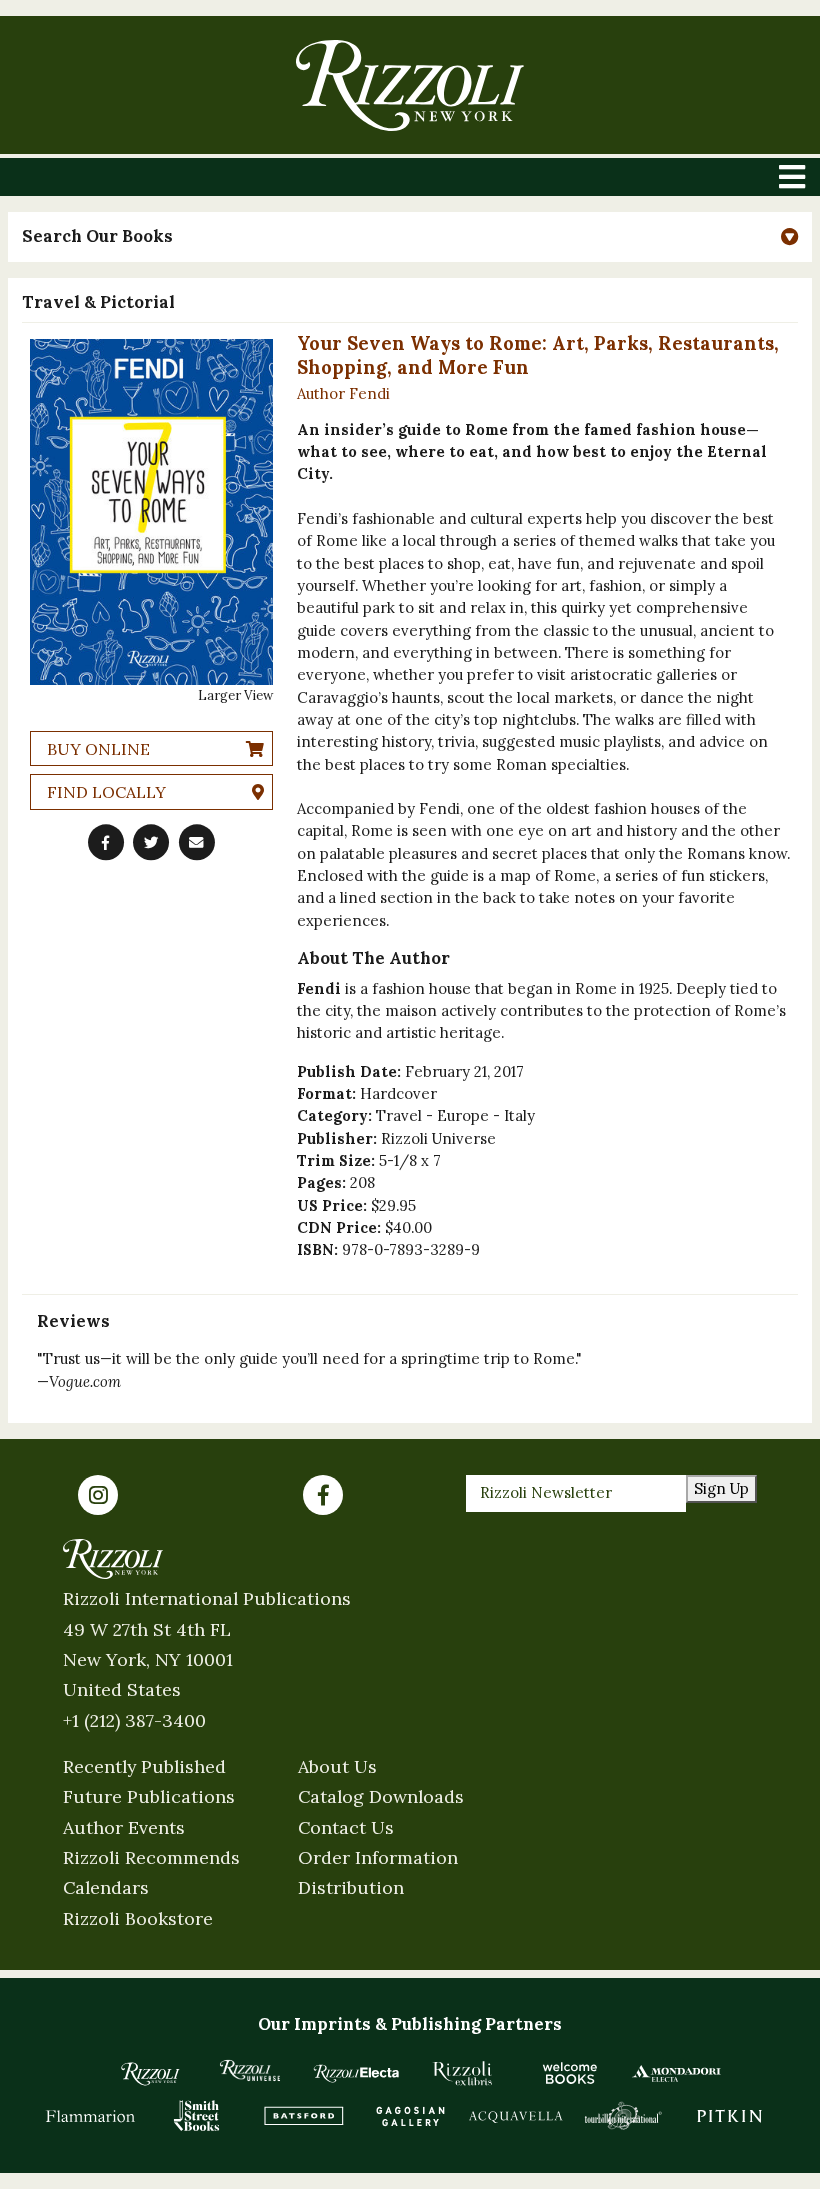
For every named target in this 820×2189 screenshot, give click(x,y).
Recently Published (144, 1766)
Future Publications (149, 1796)
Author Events (124, 1827)
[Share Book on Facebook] (106, 842)
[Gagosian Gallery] (410, 2115)
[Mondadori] (676, 2073)
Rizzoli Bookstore (138, 1918)
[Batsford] (303, 2115)
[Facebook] (323, 1495)
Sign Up (721, 1488)
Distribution (351, 1887)
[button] (410, 237)
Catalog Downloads (381, 1796)
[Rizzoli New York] (409, 85)
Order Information (378, 1857)
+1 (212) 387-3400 (134, 1720)
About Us (337, 1766)
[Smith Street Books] (197, 2115)
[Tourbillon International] (623, 2115)
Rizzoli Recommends (151, 1857)
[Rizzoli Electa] (356, 2073)
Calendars (106, 1887)
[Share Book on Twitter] (151, 842)
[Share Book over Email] (197, 842)
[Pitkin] (729, 2115)
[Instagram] (98, 1495)
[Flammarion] (90, 2115)
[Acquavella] (516, 2115)
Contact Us (346, 1827)
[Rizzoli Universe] (250, 2070)
